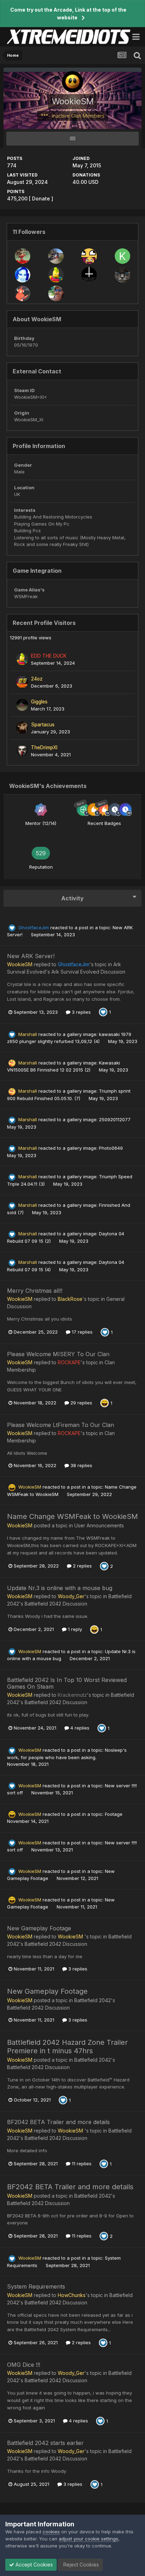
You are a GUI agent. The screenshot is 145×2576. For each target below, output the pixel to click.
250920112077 (115, 1119)
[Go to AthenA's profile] (23, 275)
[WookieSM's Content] (72, 139)
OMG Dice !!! (24, 2365)
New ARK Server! (31, 956)
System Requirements (36, 2286)
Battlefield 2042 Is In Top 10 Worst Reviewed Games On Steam (67, 1683)
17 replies (81, 1332)
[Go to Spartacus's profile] (22, 728)
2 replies (82, 1566)
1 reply (74, 1629)
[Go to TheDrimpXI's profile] (22, 751)
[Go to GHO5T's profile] (89, 275)
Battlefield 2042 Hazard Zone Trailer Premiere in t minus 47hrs (67, 2047)
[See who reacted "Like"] (103, 1012)
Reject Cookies (80, 2565)
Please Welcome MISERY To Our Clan (58, 1354)
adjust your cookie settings (89, 2539)
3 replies (81, 1012)
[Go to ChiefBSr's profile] (23, 256)
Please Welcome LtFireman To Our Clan (61, 1425)
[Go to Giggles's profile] (22, 705)
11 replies (81, 2164)
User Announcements (99, 1525)
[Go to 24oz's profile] (22, 682)
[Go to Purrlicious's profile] (122, 275)
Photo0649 (111, 1148)
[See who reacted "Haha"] (105, 1403)
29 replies (81, 1403)
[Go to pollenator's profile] (89, 256)
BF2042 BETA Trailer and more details (58, 2122)
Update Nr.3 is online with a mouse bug (60, 1588)
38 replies (81, 1465)
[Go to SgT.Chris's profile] (23, 293)
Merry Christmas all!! (35, 1291)
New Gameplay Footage (39, 1928)
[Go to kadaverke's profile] (56, 256)
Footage (114, 1814)
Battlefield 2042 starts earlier (45, 2443)
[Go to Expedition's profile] (56, 293)
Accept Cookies (33, 2565)
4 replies (79, 1728)
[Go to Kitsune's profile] (122, 256)
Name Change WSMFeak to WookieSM (72, 1516)
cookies (51, 2532)
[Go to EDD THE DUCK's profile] (56, 275)
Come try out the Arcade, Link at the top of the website (68, 14)
